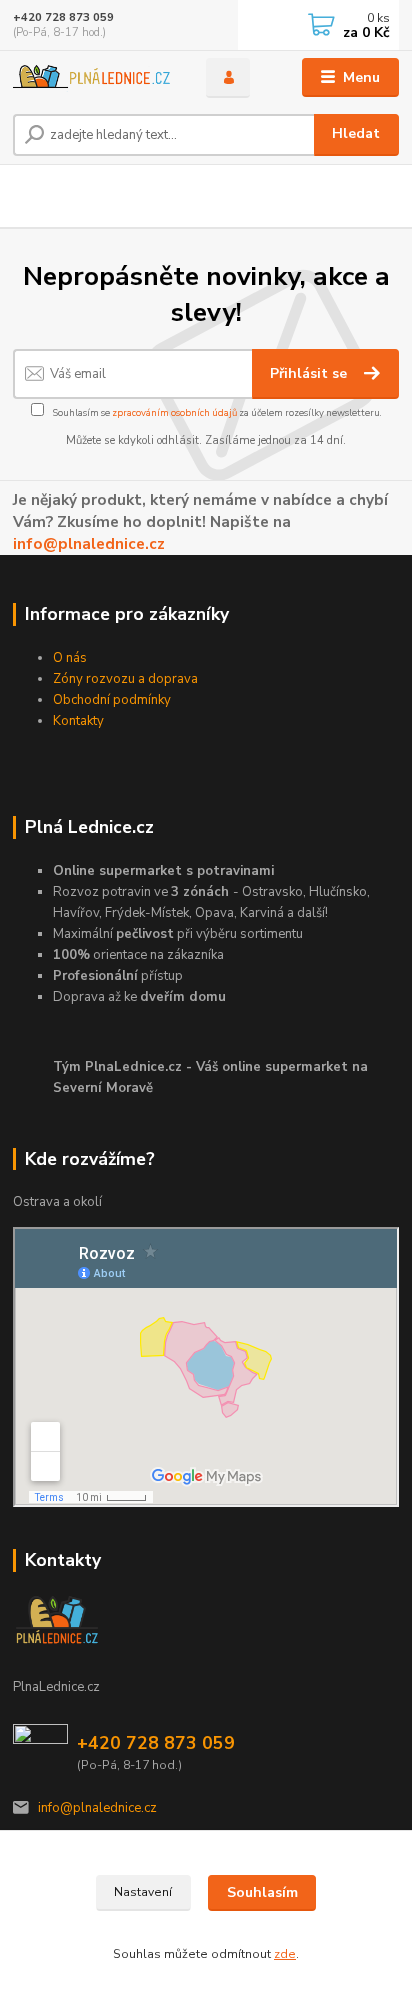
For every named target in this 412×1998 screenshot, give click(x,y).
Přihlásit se (310, 373)
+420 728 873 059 (63, 17)
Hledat (356, 133)
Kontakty (78, 721)
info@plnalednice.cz (89, 543)
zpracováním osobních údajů (174, 412)
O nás (70, 658)
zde (285, 1954)
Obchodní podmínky (112, 700)
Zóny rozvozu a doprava (125, 679)
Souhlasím (262, 1892)
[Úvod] (93, 78)
